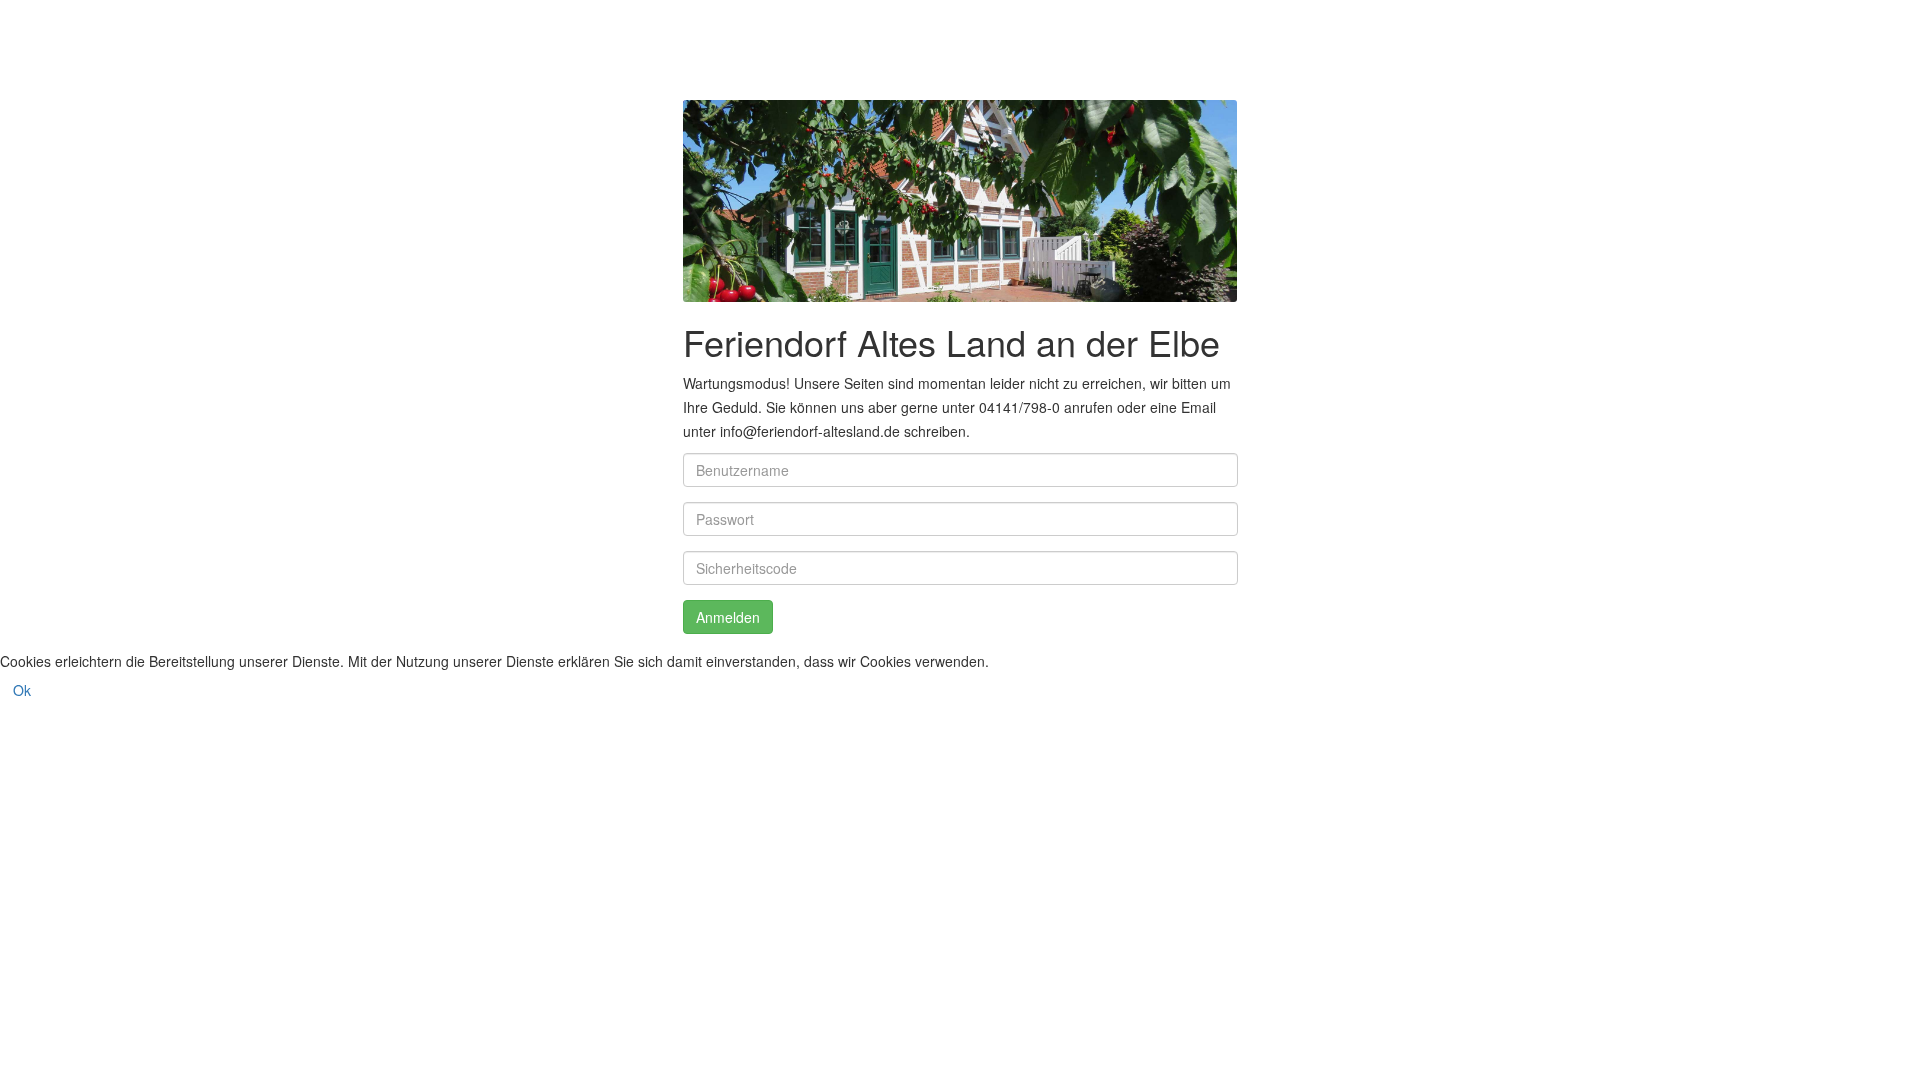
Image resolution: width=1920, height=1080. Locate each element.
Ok (22, 690)
